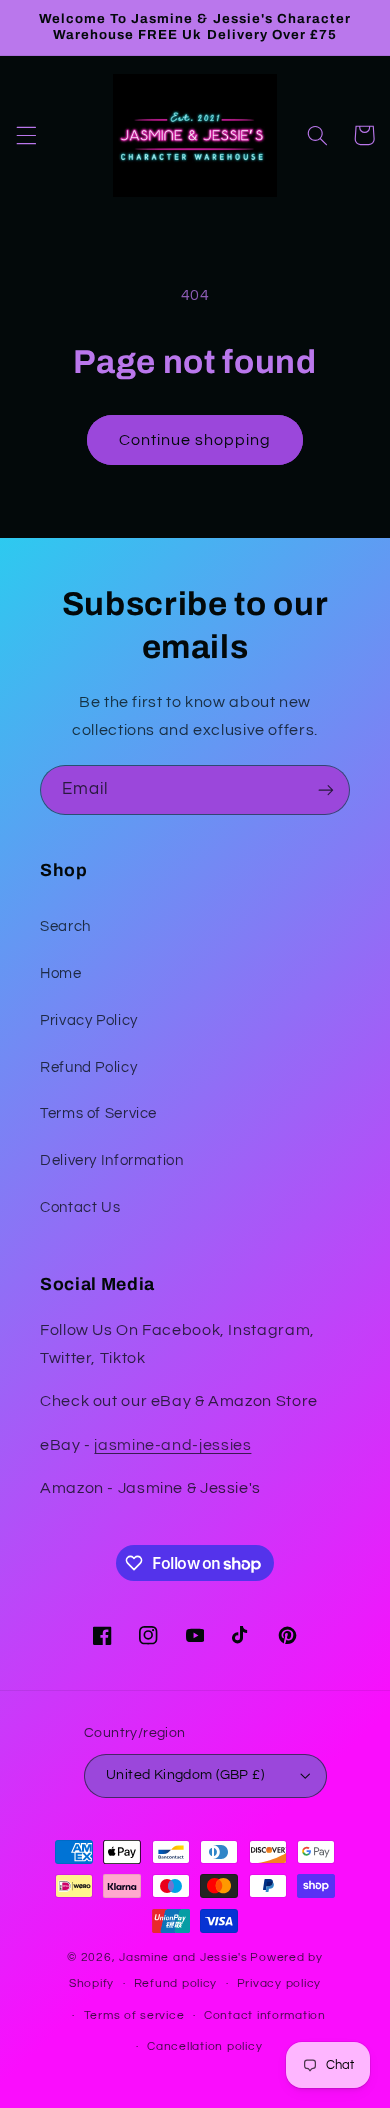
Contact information (265, 2015)
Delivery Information (112, 1160)
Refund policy (176, 1983)
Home (61, 973)
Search (65, 926)
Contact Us (80, 1207)
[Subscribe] (326, 789)
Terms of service (134, 2015)
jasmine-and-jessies (172, 1445)
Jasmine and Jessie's (183, 1957)
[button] (26, 135)
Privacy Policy (89, 1020)
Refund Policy (88, 1067)
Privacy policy (279, 1983)
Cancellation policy (204, 2046)
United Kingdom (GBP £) (185, 1775)
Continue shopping (195, 440)
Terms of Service (98, 1113)
